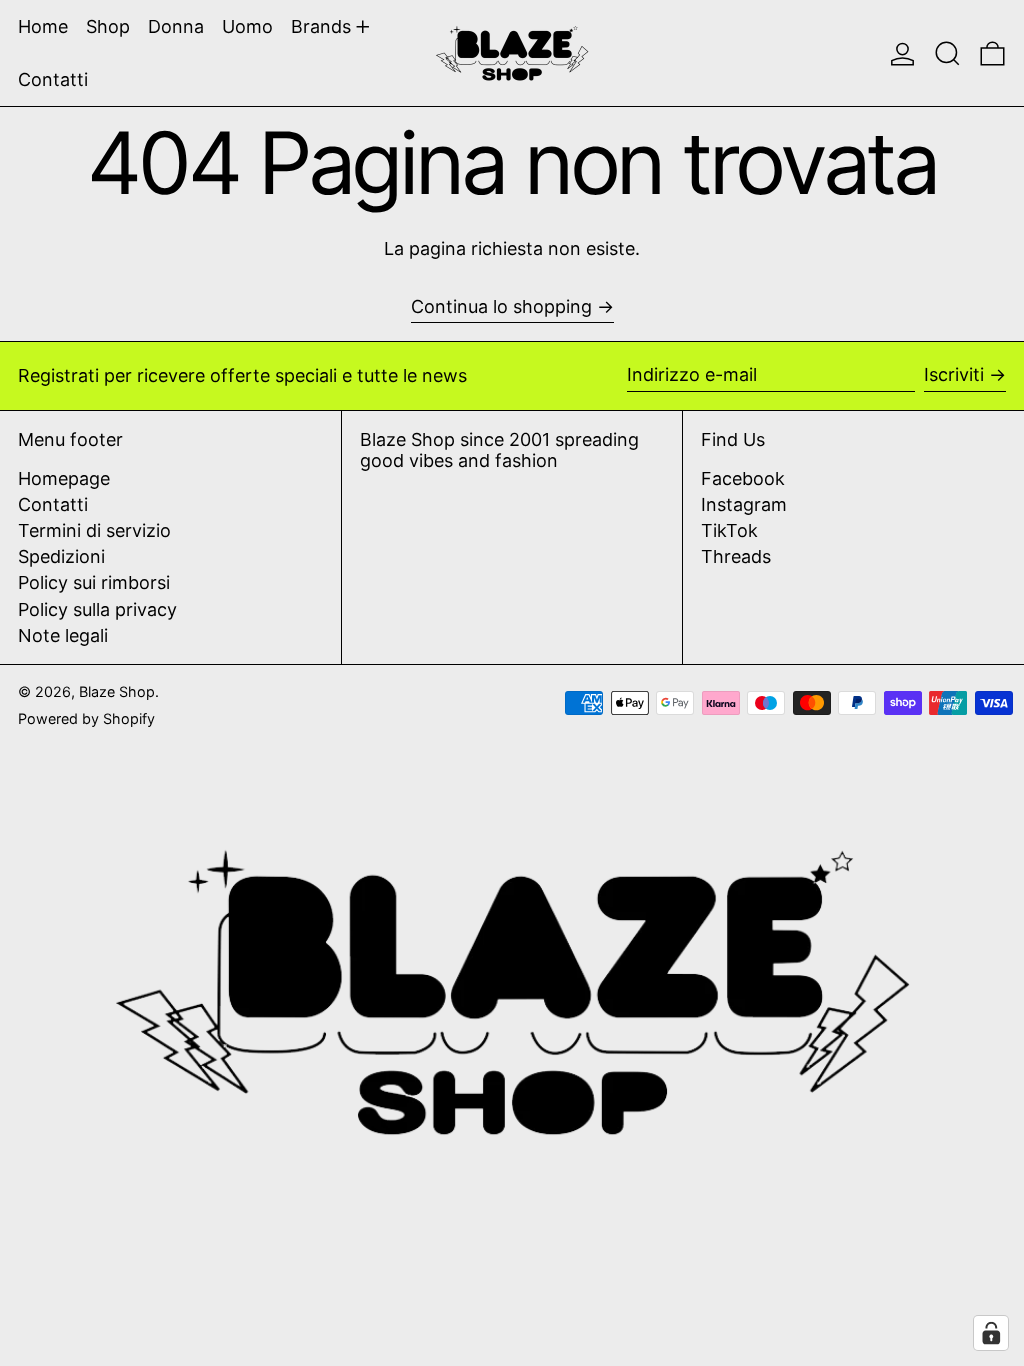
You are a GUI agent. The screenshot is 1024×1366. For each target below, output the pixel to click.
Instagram (744, 504)
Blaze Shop (117, 691)
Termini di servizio (94, 530)
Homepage (64, 478)
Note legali (63, 635)
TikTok (729, 530)
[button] (947, 53)
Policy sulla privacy (97, 609)
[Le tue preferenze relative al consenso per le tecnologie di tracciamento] (991, 1333)
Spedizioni (61, 556)
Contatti (53, 504)
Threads (736, 556)
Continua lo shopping (501, 306)
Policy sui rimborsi (94, 582)
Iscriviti (954, 374)
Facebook (743, 478)
